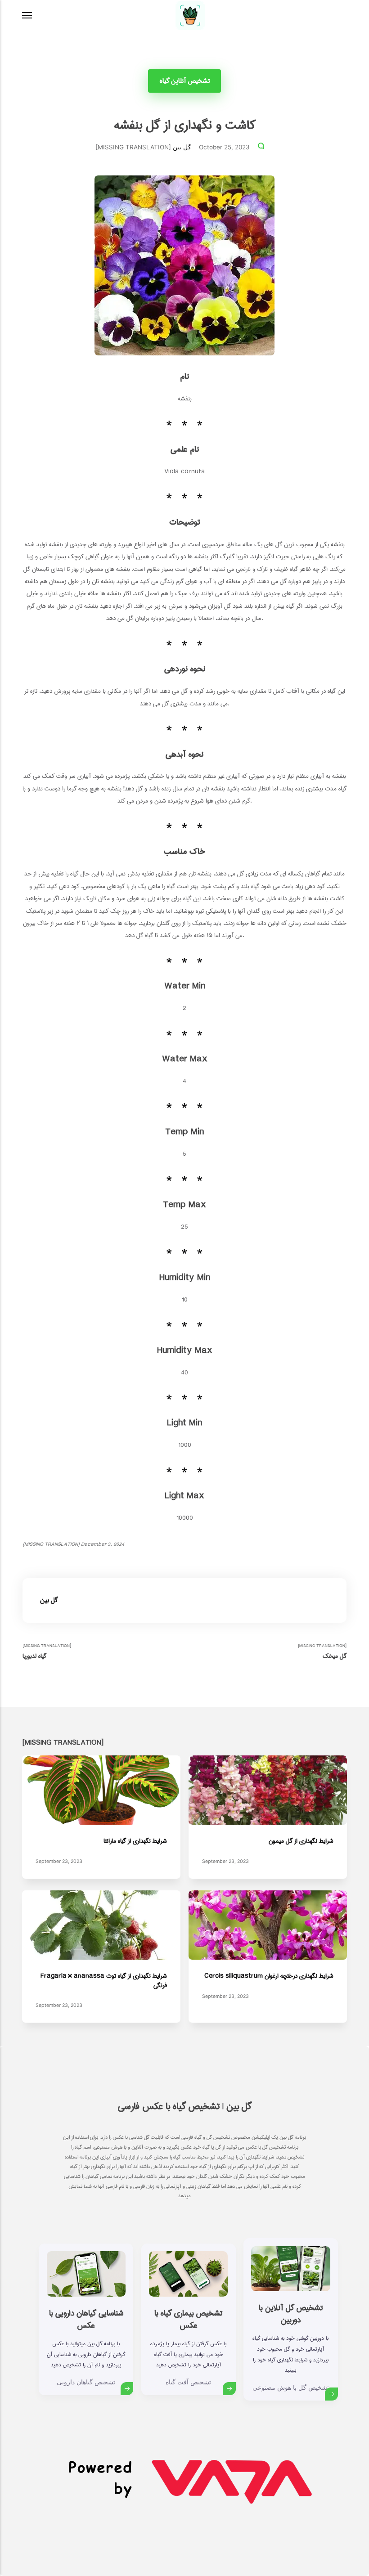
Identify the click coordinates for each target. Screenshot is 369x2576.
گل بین (182, 147)
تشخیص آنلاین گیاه (185, 81)
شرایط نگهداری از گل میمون (301, 1841)
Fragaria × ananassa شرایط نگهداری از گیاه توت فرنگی (104, 1981)
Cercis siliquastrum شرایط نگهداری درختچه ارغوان (269, 1976)
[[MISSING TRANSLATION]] (27, 16)
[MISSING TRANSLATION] (47, 1652)
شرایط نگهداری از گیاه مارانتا (135, 1841)
